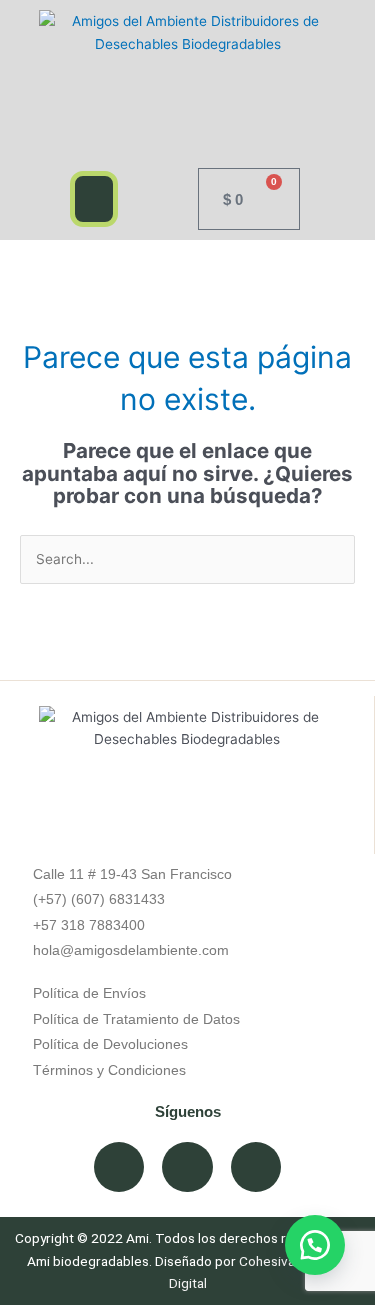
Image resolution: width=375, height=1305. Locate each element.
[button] (94, 198)
